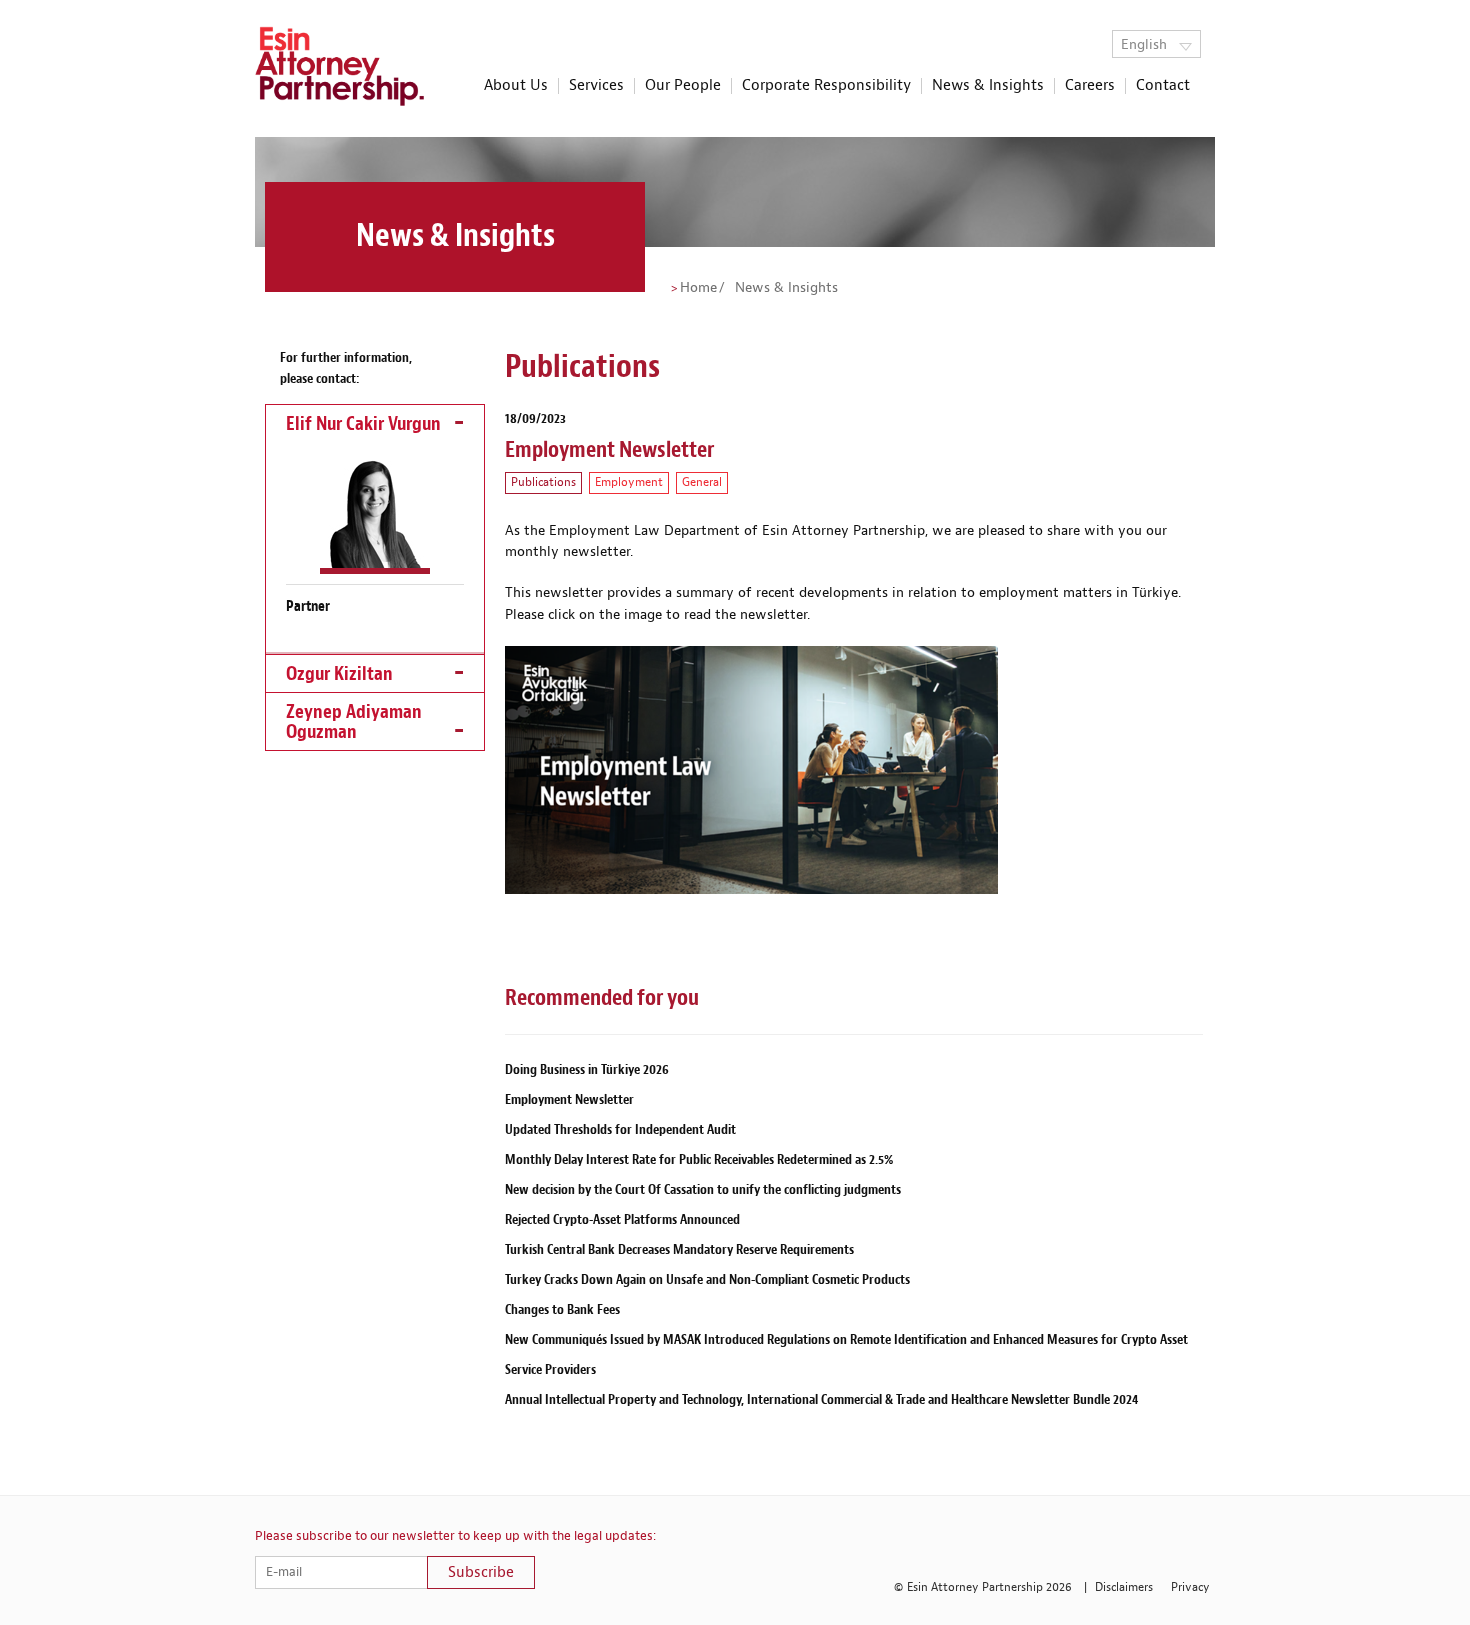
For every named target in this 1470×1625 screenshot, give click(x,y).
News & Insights (988, 86)
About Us (516, 86)
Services (596, 86)
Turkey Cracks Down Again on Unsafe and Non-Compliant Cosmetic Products (707, 1279)
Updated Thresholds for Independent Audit (620, 1129)
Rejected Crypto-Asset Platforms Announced (622, 1219)
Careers (1090, 86)
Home (698, 288)
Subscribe (481, 1572)
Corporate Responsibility (826, 86)
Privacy (1190, 1587)
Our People (683, 86)
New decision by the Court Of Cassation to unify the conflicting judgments (703, 1189)
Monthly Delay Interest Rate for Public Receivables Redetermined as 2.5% (699, 1159)
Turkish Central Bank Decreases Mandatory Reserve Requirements (679, 1249)
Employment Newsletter (569, 1099)
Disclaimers (1124, 1587)
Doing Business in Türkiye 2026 (587, 1069)
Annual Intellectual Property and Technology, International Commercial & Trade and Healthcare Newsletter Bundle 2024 (821, 1399)
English (1146, 45)
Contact (1163, 86)
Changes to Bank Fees (562, 1309)
